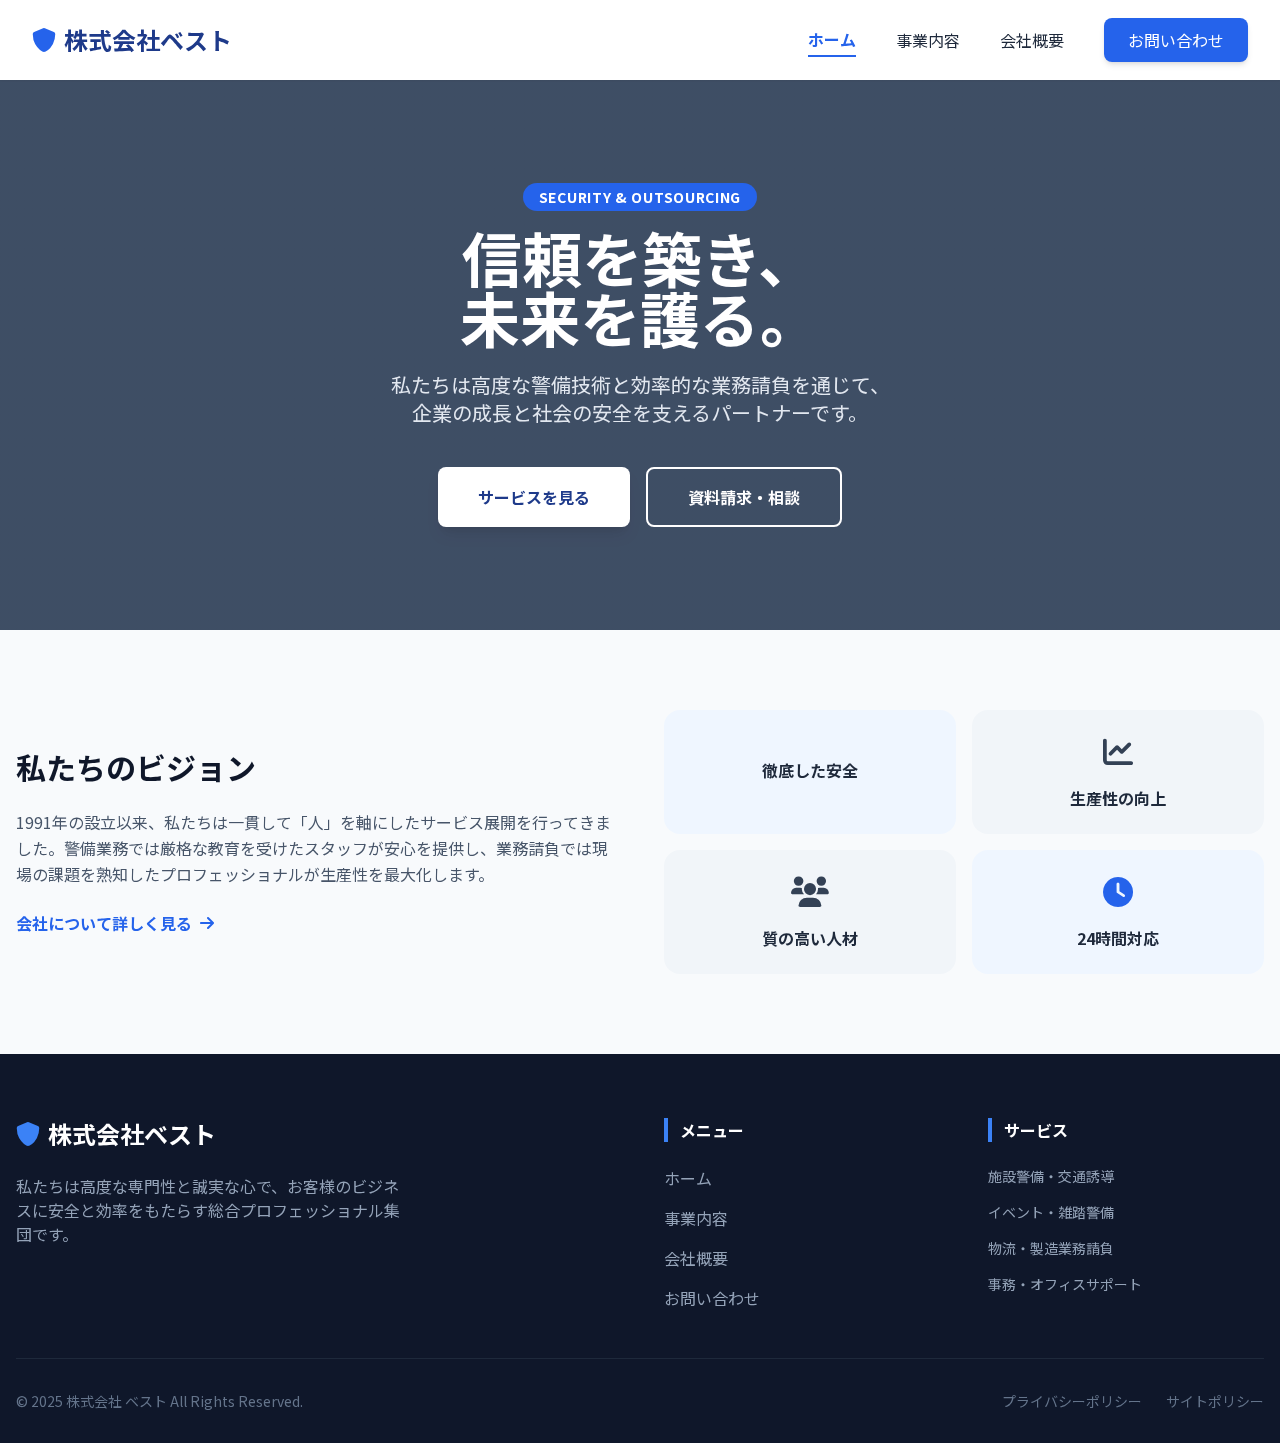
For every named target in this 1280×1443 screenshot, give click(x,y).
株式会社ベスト (148, 40)
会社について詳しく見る (104, 923)
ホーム (832, 39)
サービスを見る (534, 497)
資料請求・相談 (744, 497)
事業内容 (928, 40)
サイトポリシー (1215, 1401)
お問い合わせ (1176, 40)
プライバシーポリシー (1072, 1401)
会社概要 (1032, 40)
